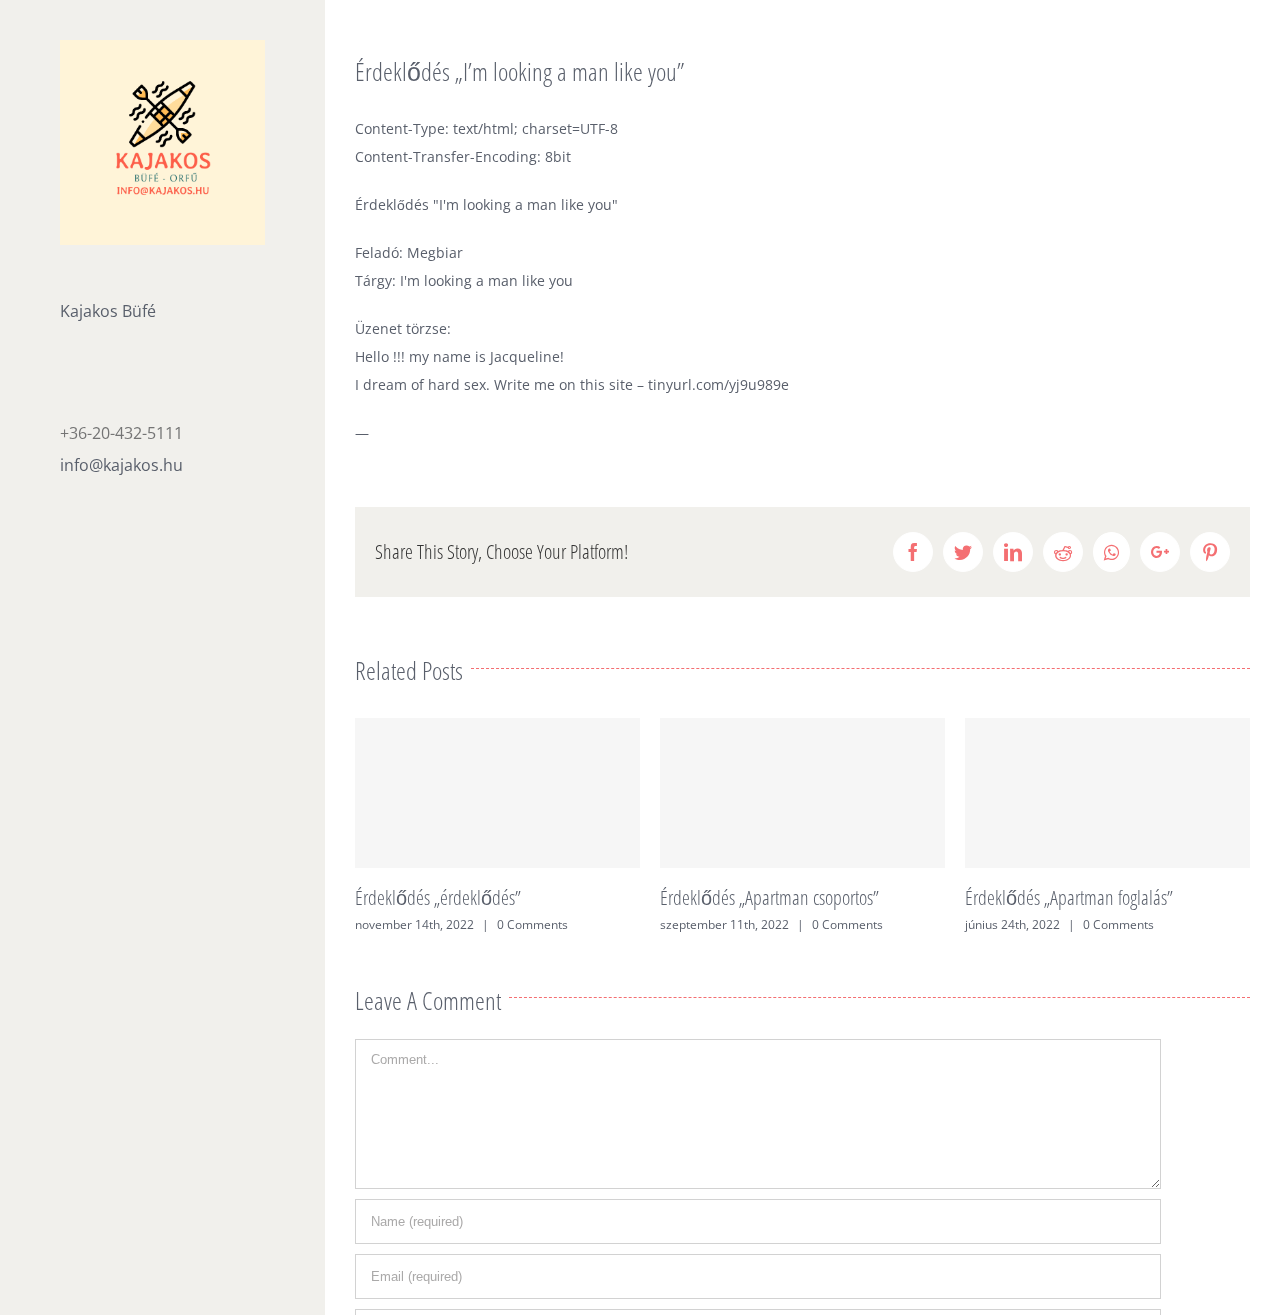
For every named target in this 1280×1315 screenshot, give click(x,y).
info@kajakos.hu (121, 465)
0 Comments (532, 924)
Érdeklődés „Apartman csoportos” (769, 897)
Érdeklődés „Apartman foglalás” (1069, 897)
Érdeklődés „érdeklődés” (438, 897)
